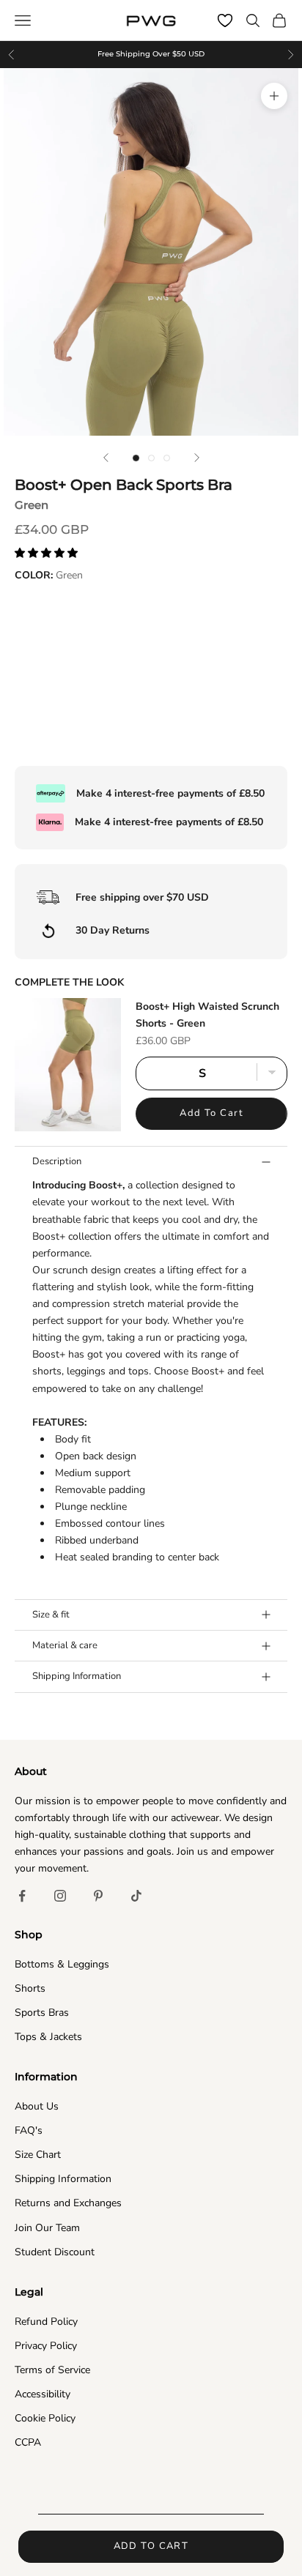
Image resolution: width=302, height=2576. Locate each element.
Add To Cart (211, 1113)
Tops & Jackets (48, 2037)
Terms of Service (52, 2370)
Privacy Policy (46, 2346)
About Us (37, 2106)
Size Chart (38, 2155)
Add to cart (151, 2546)
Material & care (65, 1645)
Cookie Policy (45, 2418)
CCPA (28, 2442)
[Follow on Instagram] (60, 1896)
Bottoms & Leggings (62, 1964)
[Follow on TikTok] (136, 1896)
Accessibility (43, 2394)
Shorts (30, 1988)
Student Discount (55, 2252)
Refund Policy (46, 2322)
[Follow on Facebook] (22, 1896)
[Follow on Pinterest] (98, 1896)
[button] (48, 553)
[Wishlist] (225, 21)
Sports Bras (42, 2013)
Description (57, 1161)
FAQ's (29, 2130)
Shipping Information (77, 1676)
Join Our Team (47, 2228)
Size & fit (51, 1615)
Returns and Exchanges (68, 2203)
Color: (49, 575)
